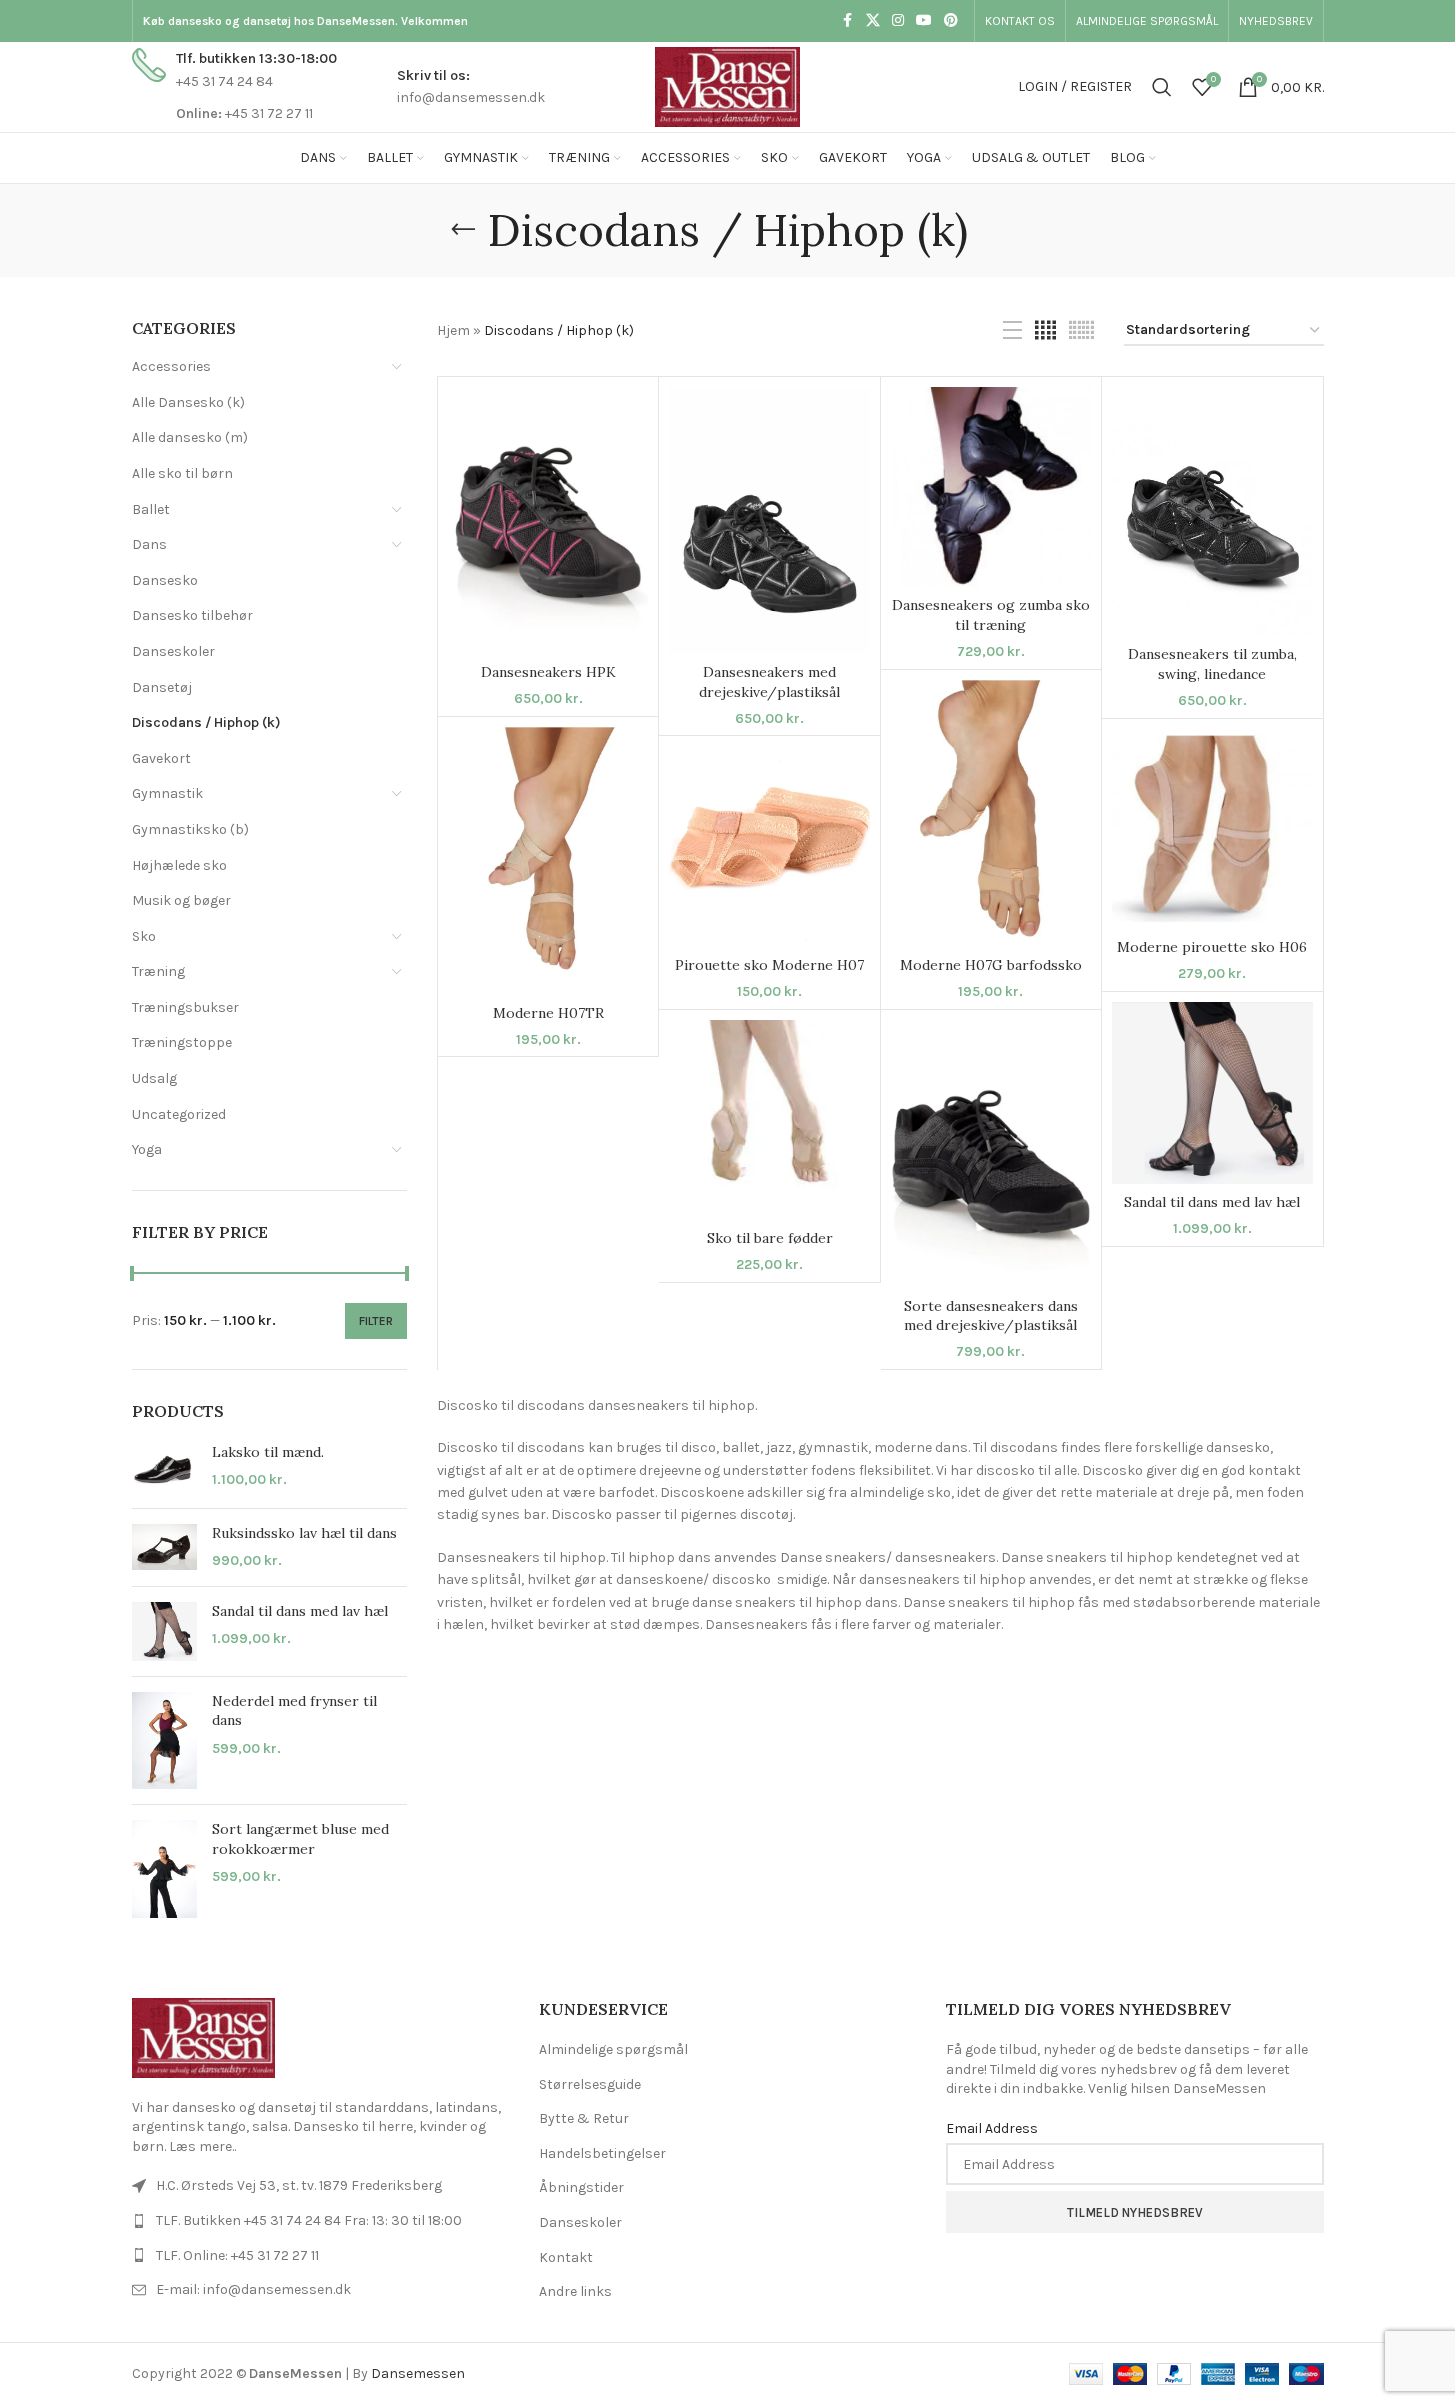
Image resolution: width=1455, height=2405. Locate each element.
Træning (158, 971)
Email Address (992, 2128)
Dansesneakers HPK (548, 672)
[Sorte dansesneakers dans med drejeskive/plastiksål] (991, 1153)
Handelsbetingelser (602, 2153)
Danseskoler (173, 651)
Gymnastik (167, 793)
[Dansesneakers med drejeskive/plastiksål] (769, 520)
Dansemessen (418, 2373)
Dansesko (165, 580)
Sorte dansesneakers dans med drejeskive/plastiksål (991, 1316)
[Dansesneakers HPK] (548, 520)
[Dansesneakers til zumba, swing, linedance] (1212, 512)
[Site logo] (727, 85)
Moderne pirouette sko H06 (1212, 947)
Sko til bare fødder (770, 1238)
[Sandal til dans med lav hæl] (164, 1631)
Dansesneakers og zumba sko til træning (991, 615)
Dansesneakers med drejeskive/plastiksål (769, 682)
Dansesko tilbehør (192, 615)
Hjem (453, 330)
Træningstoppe (182, 1042)
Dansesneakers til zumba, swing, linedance (1212, 664)
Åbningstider (581, 2187)
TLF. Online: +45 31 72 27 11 (237, 2255)
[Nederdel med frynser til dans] (164, 1741)
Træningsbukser (185, 1007)
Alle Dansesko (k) (188, 402)
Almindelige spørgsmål (613, 2049)
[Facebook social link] (848, 21)
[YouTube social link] (924, 21)
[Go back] (463, 230)
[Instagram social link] (898, 21)
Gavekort (161, 758)
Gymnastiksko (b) (190, 829)
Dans (149, 544)
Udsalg (154, 1078)
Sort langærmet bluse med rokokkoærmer (300, 1839)
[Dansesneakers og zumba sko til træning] (991, 487)
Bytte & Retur (584, 2118)
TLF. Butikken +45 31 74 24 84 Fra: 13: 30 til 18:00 (309, 2220)
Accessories (171, 366)
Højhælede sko (179, 865)
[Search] (1162, 87)
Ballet (151, 509)
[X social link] (873, 21)
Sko (144, 936)
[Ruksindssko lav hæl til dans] (164, 1547)
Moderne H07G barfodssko (991, 965)
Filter (376, 1321)
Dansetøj (162, 687)
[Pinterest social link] (951, 21)
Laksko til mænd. (268, 1452)
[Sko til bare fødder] (769, 1120)
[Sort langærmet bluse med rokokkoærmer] (164, 1869)
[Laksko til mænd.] (164, 1468)
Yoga (147, 1149)
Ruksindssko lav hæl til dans (304, 1533)
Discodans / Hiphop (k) (206, 722)
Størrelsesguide (590, 2084)
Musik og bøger (181, 900)
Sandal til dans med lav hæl (300, 1611)
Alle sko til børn (182, 473)
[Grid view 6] (1081, 331)
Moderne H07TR (548, 1013)
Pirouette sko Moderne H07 (769, 965)
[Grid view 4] (1045, 331)
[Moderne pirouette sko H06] (1212, 829)
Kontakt (566, 2257)
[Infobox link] (234, 86)
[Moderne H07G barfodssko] (991, 814)
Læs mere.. (202, 2146)
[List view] (1012, 331)
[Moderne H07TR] (548, 861)
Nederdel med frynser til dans (294, 1711)
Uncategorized (179, 1114)
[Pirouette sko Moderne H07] (769, 846)
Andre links (575, 2291)
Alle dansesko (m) (190, 437)
